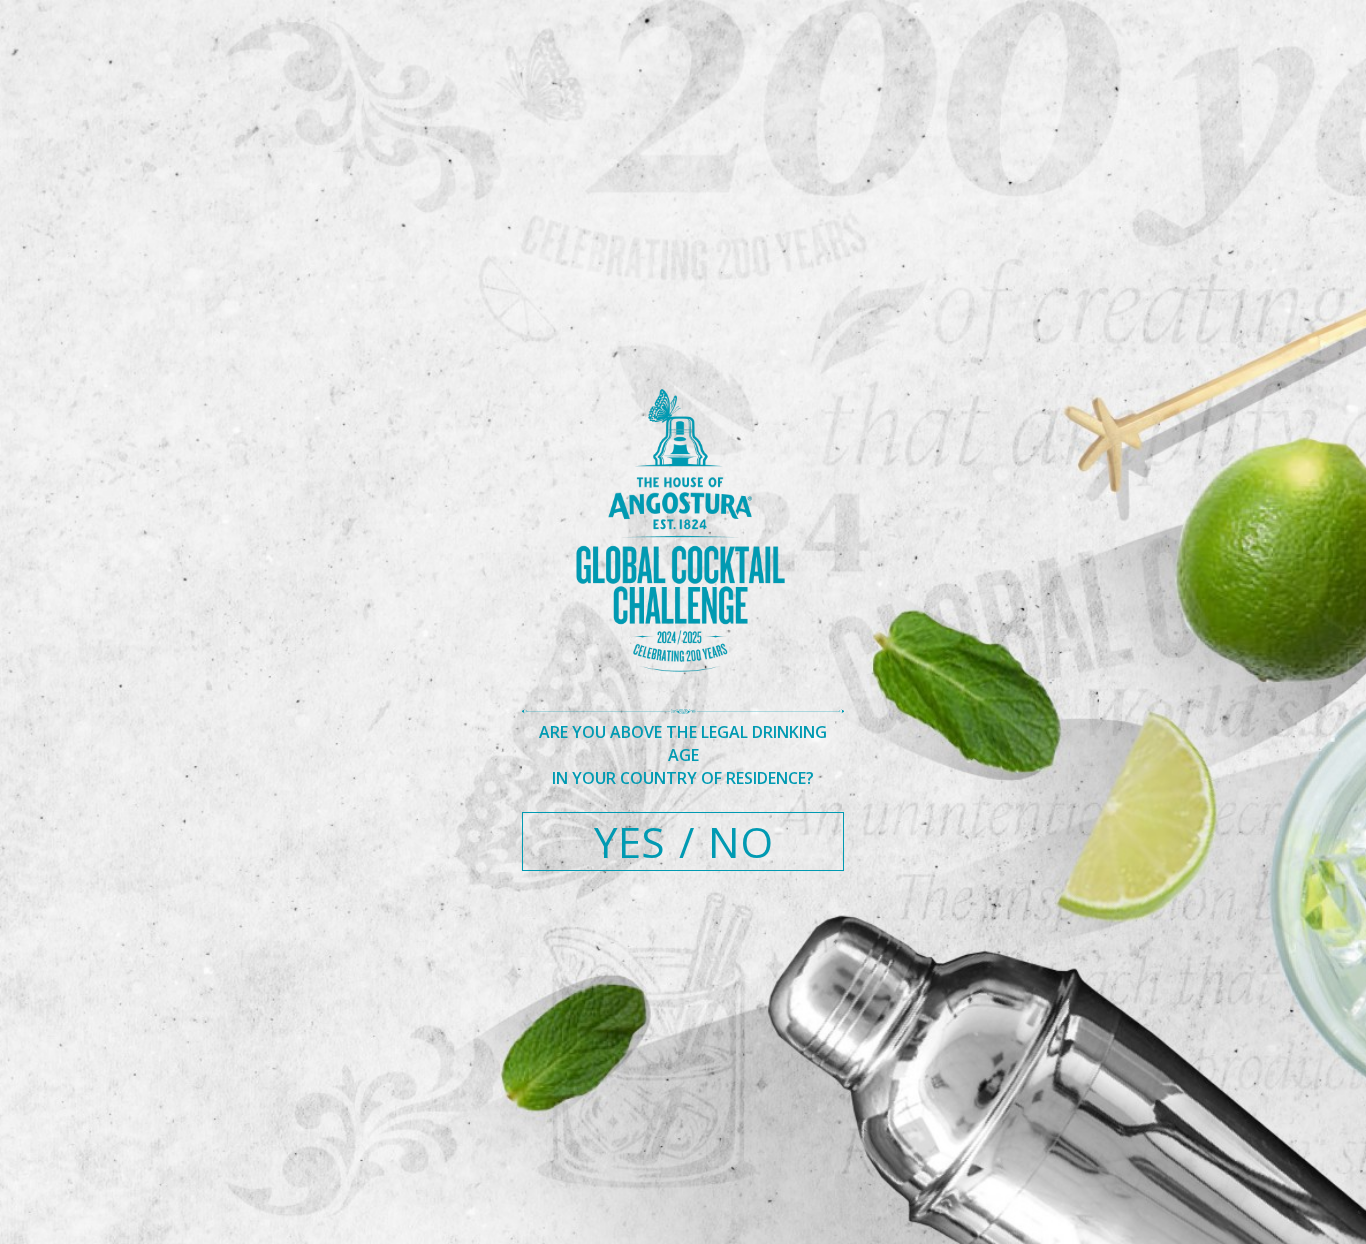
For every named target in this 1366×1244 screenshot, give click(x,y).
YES (629, 841)
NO (740, 841)
